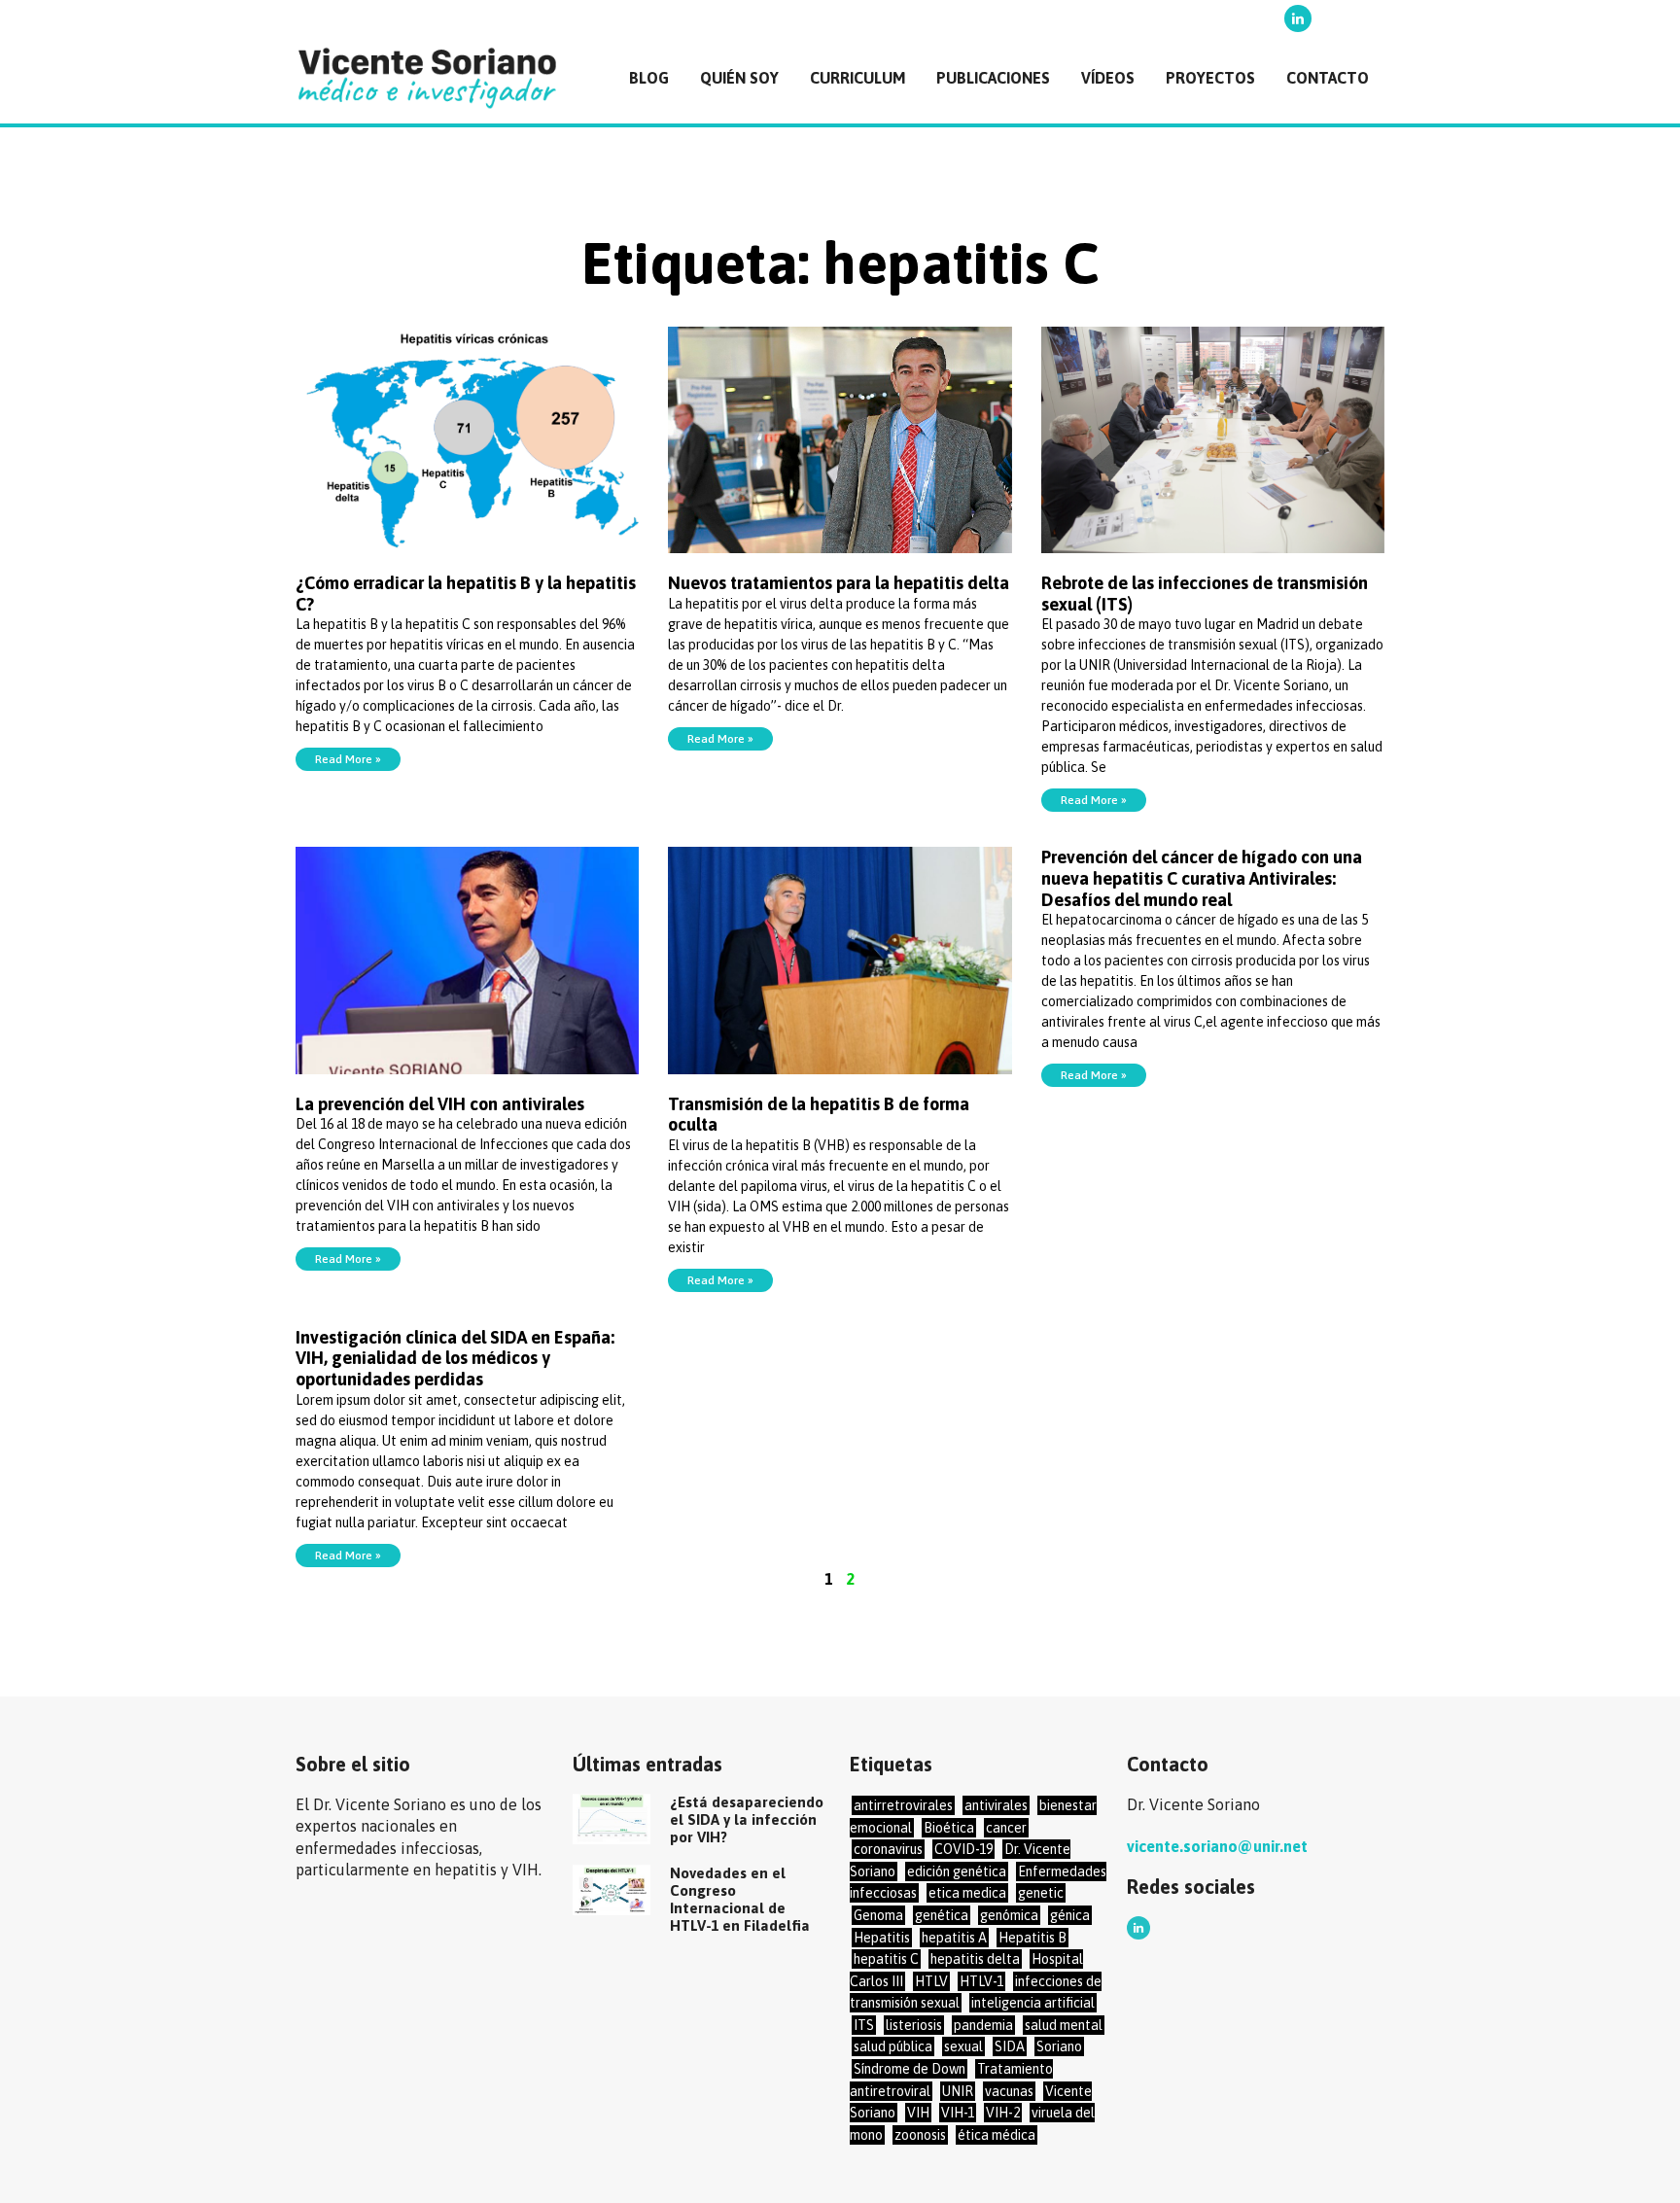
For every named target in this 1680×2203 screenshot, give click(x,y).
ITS (864, 2025)
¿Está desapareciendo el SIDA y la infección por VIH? (747, 1819)
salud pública (893, 2046)
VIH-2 (1003, 2113)
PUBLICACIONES (993, 78)
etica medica (967, 1893)
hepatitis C (886, 1959)
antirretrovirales (903, 1805)
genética (942, 1915)
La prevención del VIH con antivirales (440, 1104)
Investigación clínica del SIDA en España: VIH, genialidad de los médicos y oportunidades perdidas (455, 1358)
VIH (918, 2113)
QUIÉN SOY (739, 78)
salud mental (1064, 2025)
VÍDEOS (1108, 78)
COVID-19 (963, 1849)
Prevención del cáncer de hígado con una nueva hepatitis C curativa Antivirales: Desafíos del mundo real (1202, 878)
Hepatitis (882, 1938)
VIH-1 (958, 2113)
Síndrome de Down (910, 2069)
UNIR (958, 2091)
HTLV (931, 1981)
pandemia (983, 2025)
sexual (963, 2046)
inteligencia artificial (1033, 2003)
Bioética (949, 1828)
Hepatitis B (1032, 1938)
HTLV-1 (981, 1981)
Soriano (1059, 2046)
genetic (1041, 1893)
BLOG (649, 78)
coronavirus (888, 1849)
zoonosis (920, 2135)
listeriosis (914, 2025)
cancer (1006, 1828)
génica (1070, 1915)
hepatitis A (954, 1938)
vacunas (1009, 2091)
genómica (1009, 1915)
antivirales (996, 1805)
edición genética (957, 1871)
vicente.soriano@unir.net (1217, 1846)
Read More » (348, 759)
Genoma (878, 1915)
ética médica (997, 2135)
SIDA (1010, 2046)
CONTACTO (1328, 78)
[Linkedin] (1298, 18)
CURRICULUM (857, 78)
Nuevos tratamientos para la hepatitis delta (839, 583)
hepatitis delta (975, 1959)
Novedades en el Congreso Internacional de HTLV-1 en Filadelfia (740, 1899)
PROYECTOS (1210, 78)
